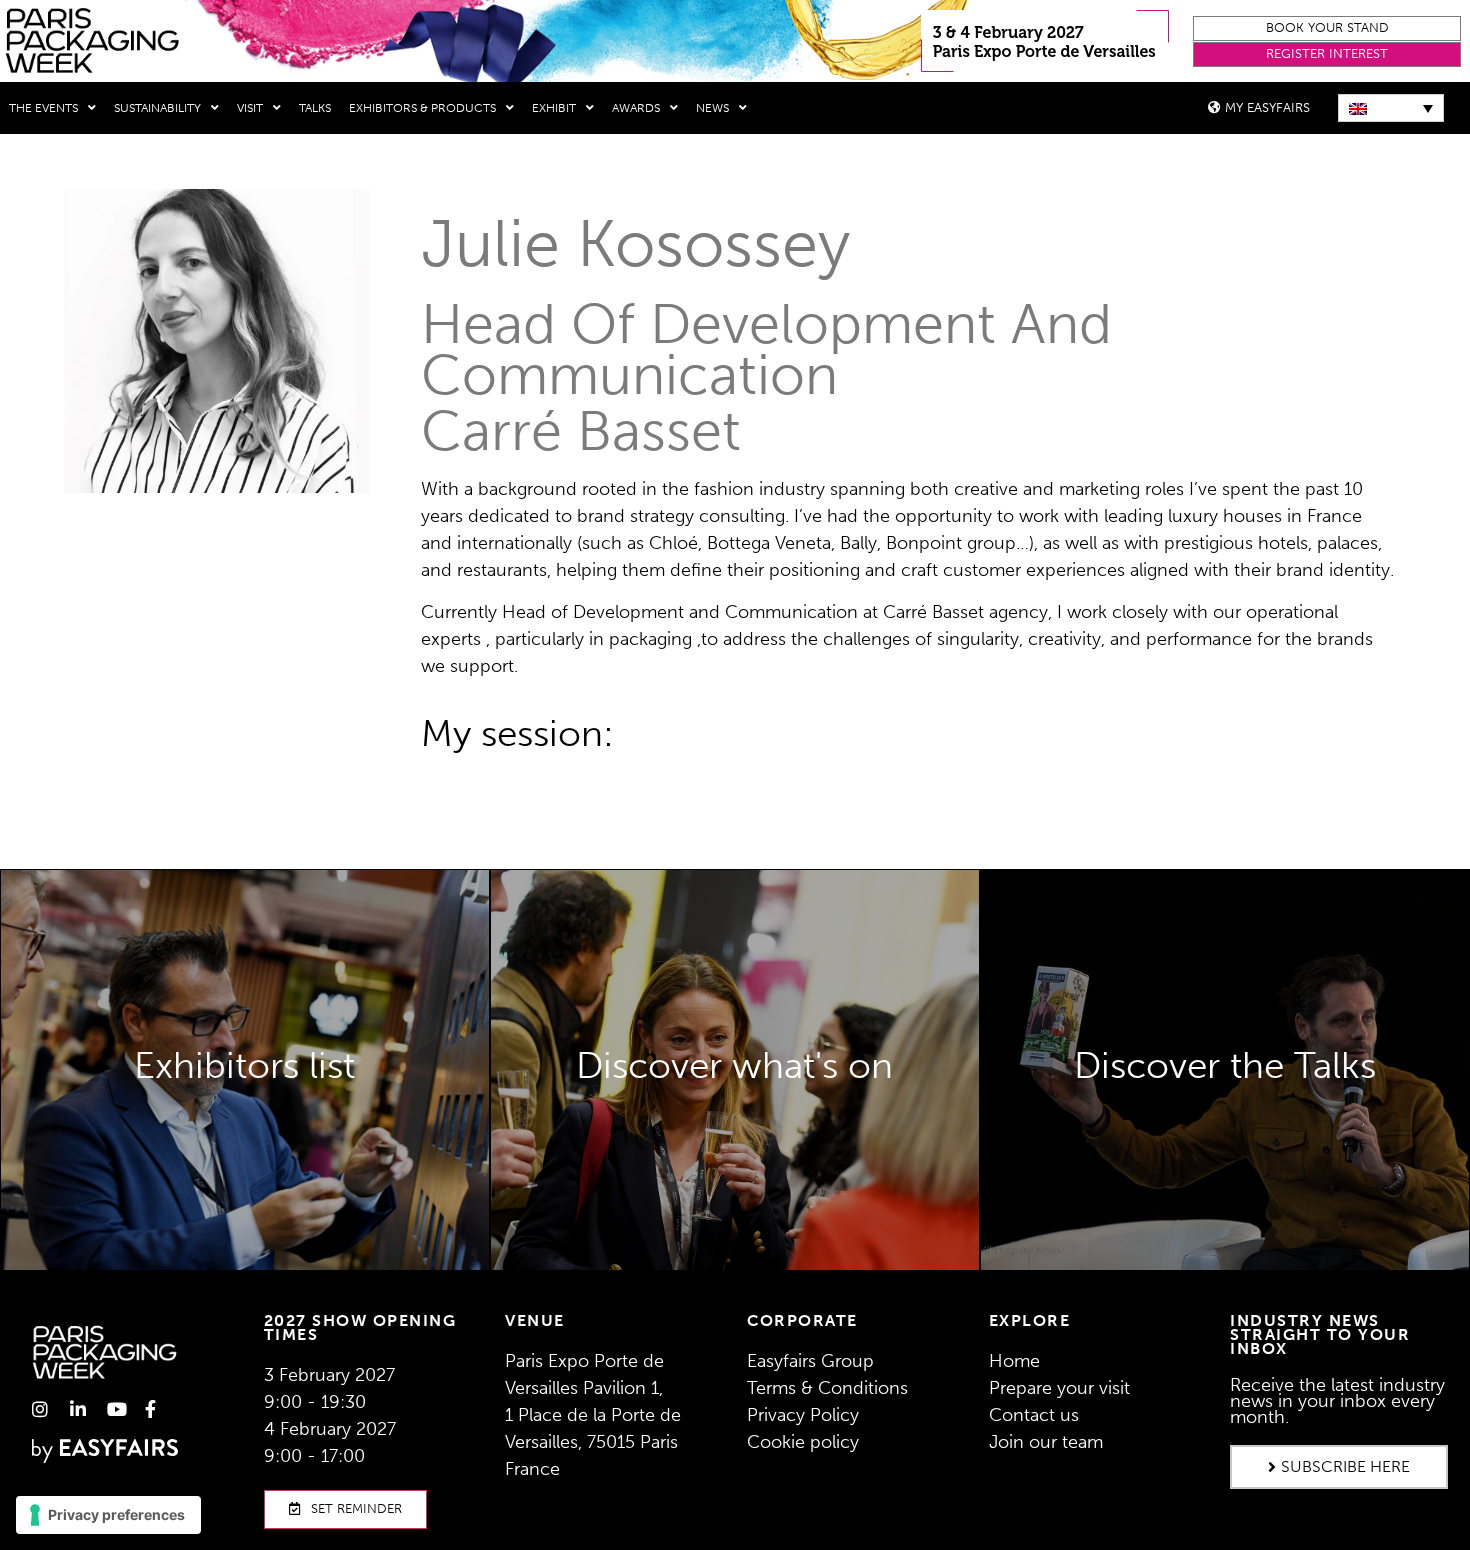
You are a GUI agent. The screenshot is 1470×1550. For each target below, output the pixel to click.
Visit (250, 108)
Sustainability (157, 108)
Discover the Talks (1225, 1123)
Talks (315, 108)
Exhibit (554, 108)
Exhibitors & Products (422, 108)
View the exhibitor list (245, 1108)
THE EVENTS (43, 108)
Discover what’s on (734, 1151)
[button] (1326, 28)
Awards (636, 108)
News (712, 108)
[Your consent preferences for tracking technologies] (108, 1515)
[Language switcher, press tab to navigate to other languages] (1391, 108)
